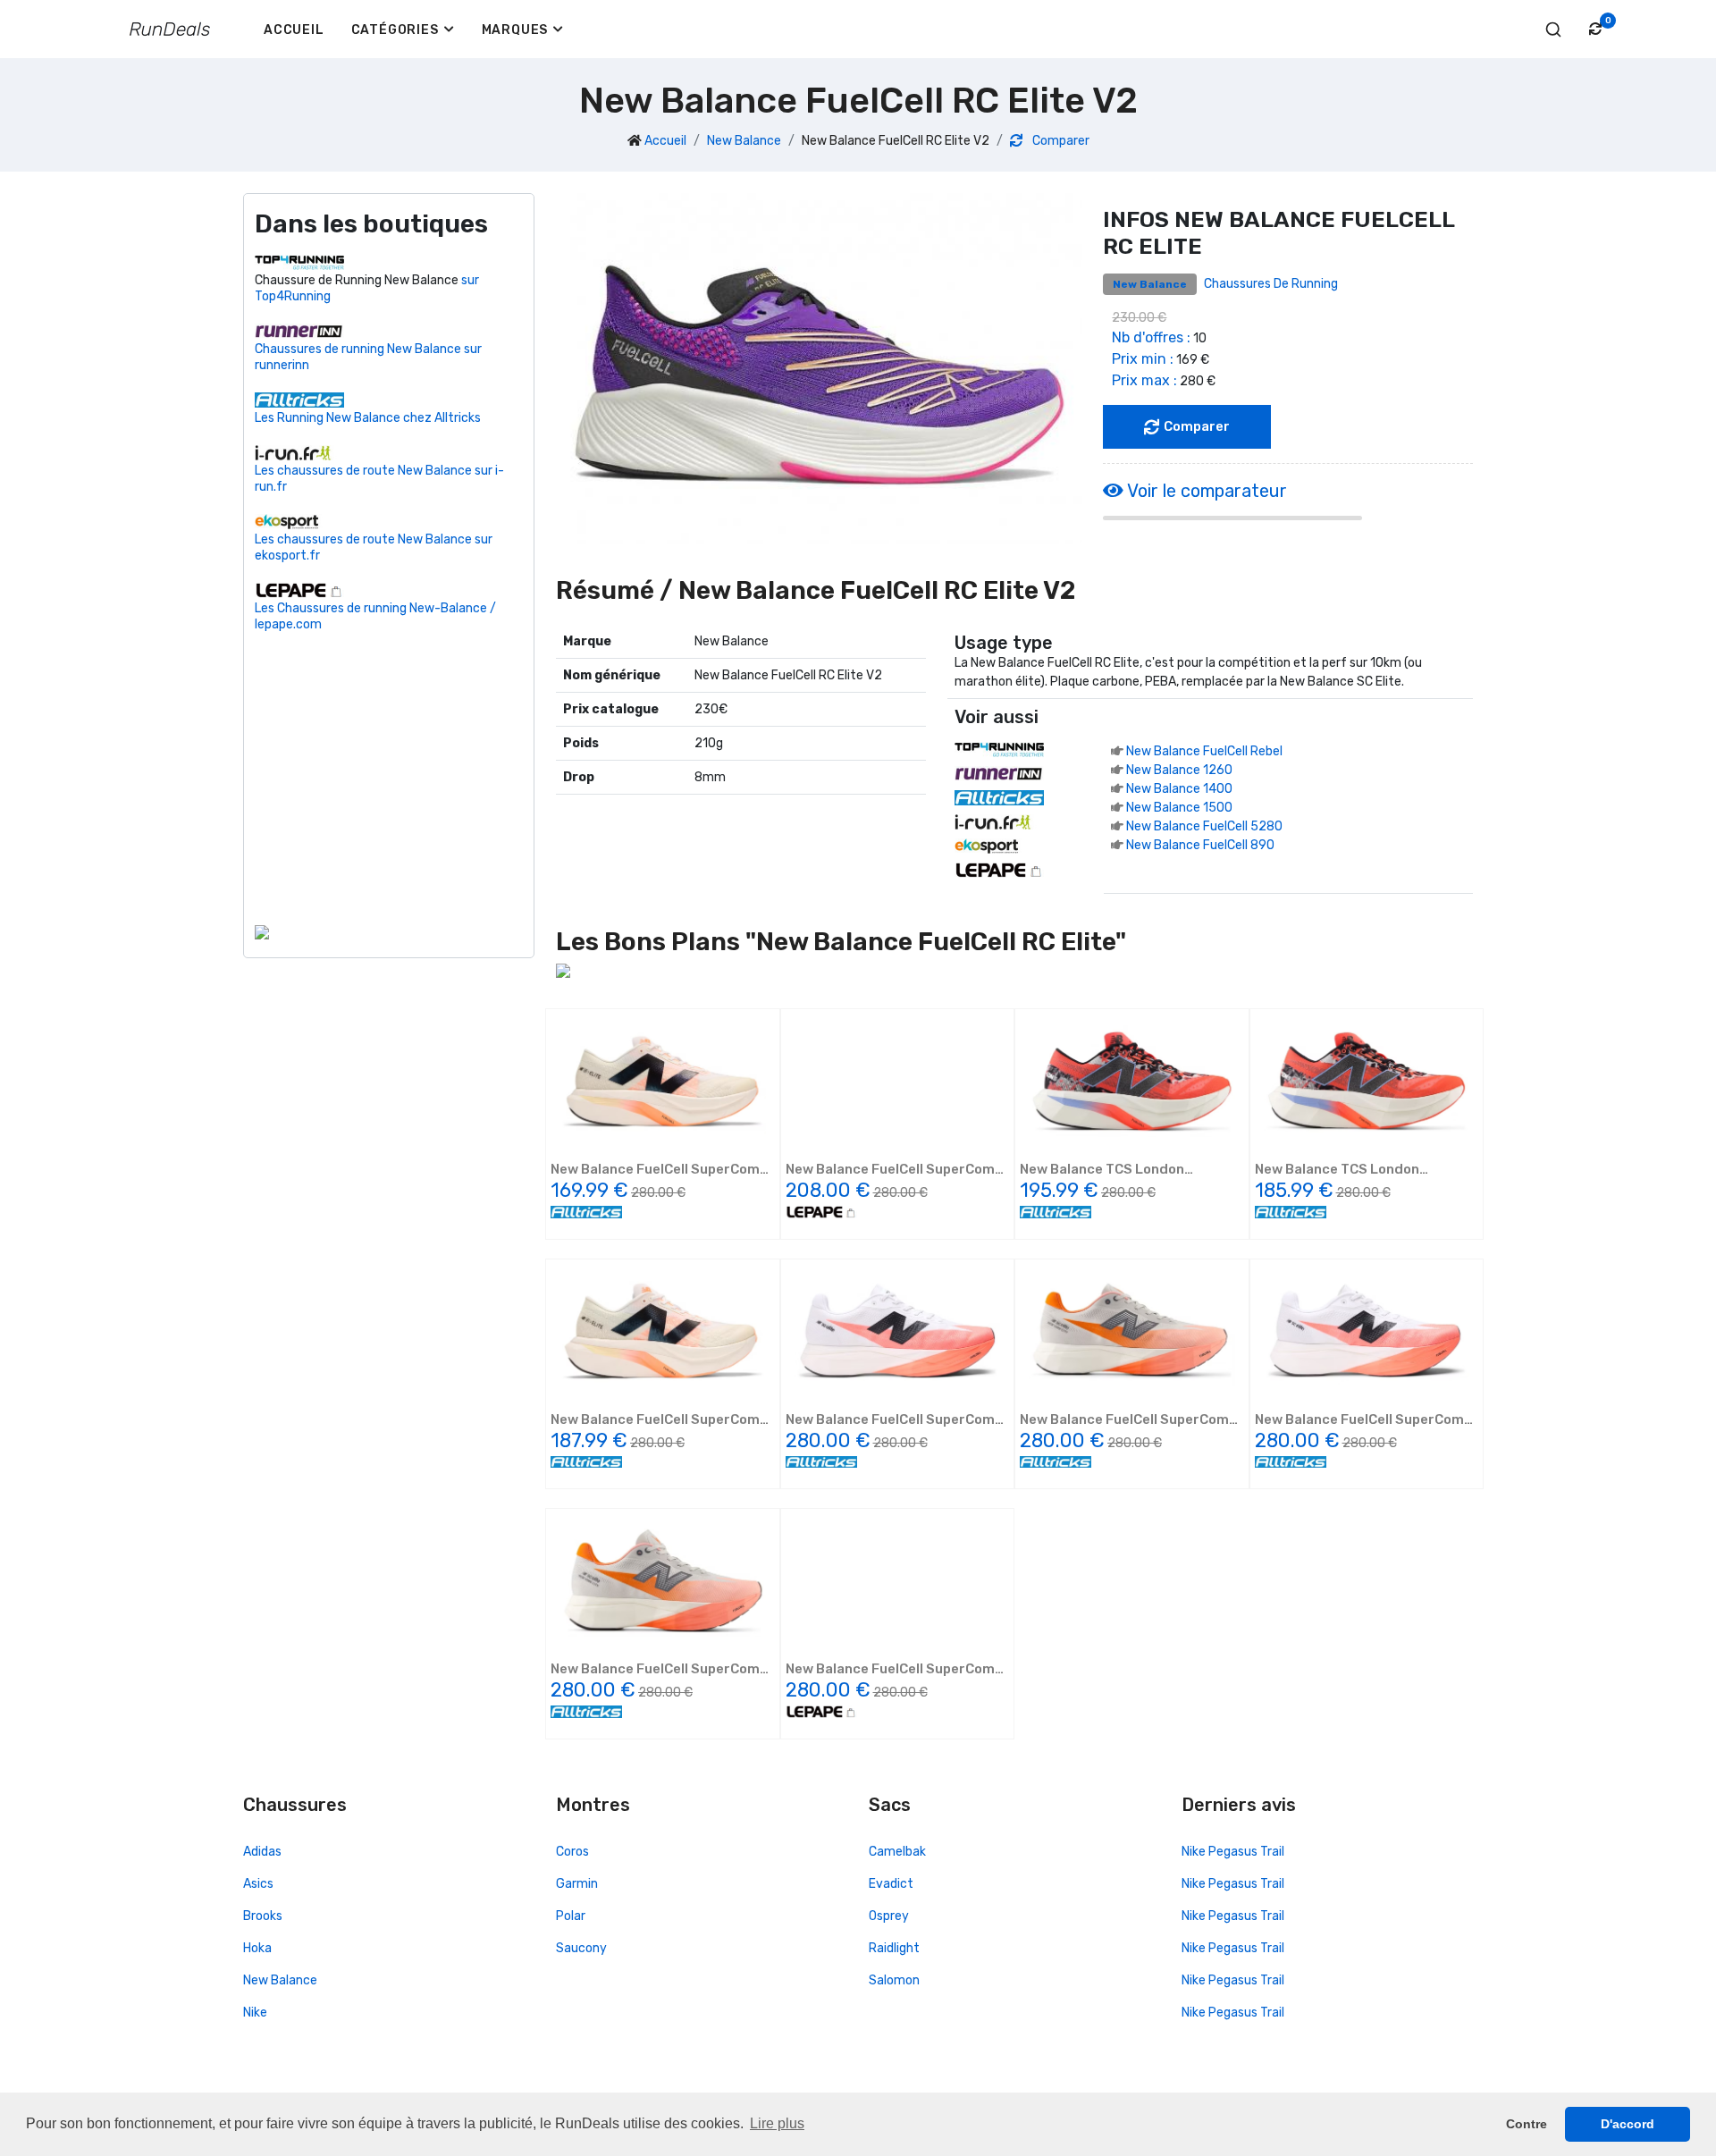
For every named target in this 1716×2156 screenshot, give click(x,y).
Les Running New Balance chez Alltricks (368, 418)
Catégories (395, 30)
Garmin (577, 1884)
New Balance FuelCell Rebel (1204, 751)
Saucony (581, 1948)
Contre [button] (1527, 2124)
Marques (515, 30)
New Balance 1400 (1179, 789)
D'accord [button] (1628, 2124)
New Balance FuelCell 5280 (1204, 826)
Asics (258, 1884)
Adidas (262, 1852)
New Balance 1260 (1179, 770)
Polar (571, 1916)
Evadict (891, 1884)
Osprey (889, 1916)
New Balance (744, 141)
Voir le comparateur (1205, 491)
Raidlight (894, 1948)
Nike (255, 2013)
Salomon (894, 1980)
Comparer (1060, 141)
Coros (572, 1852)
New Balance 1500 (1179, 808)
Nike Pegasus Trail (1233, 1852)
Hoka (257, 1948)
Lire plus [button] (777, 2123)
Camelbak (897, 1852)
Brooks (263, 1916)
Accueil (294, 30)
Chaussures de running (1271, 284)
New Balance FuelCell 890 (1200, 845)
